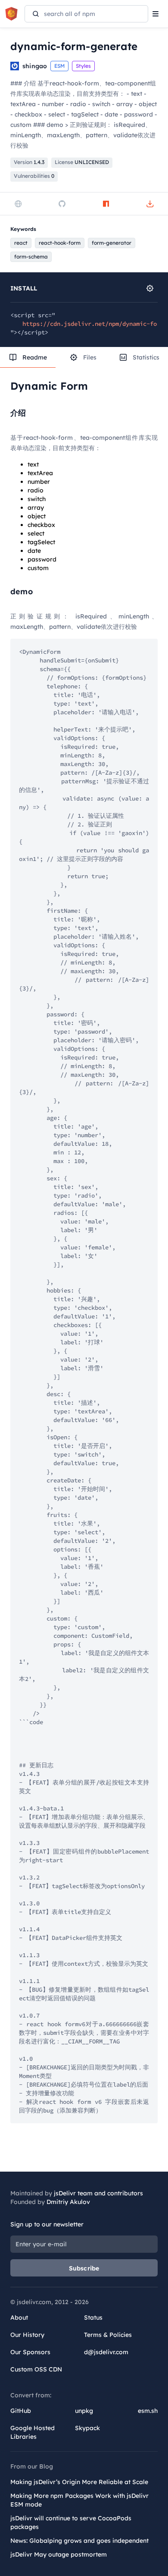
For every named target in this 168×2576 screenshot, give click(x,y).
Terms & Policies (108, 2335)
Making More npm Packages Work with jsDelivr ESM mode (79, 2500)
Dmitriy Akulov (68, 2202)
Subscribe (84, 2268)
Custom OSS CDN (36, 2369)
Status (93, 2317)
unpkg (84, 2411)
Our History (27, 2335)
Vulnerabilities (34, 176)
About (19, 2317)
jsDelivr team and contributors (98, 2193)
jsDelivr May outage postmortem (59, 2554)
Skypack (87, 2428)
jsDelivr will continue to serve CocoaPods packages (71, 2522)
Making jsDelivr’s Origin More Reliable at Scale (79, 2482)
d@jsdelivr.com (106, 2352)
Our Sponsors (30, 2352)
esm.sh (148, 2411)
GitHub (21, 2411)
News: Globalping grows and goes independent (79, 2541)
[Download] (150, 204)
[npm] (106, 204)
